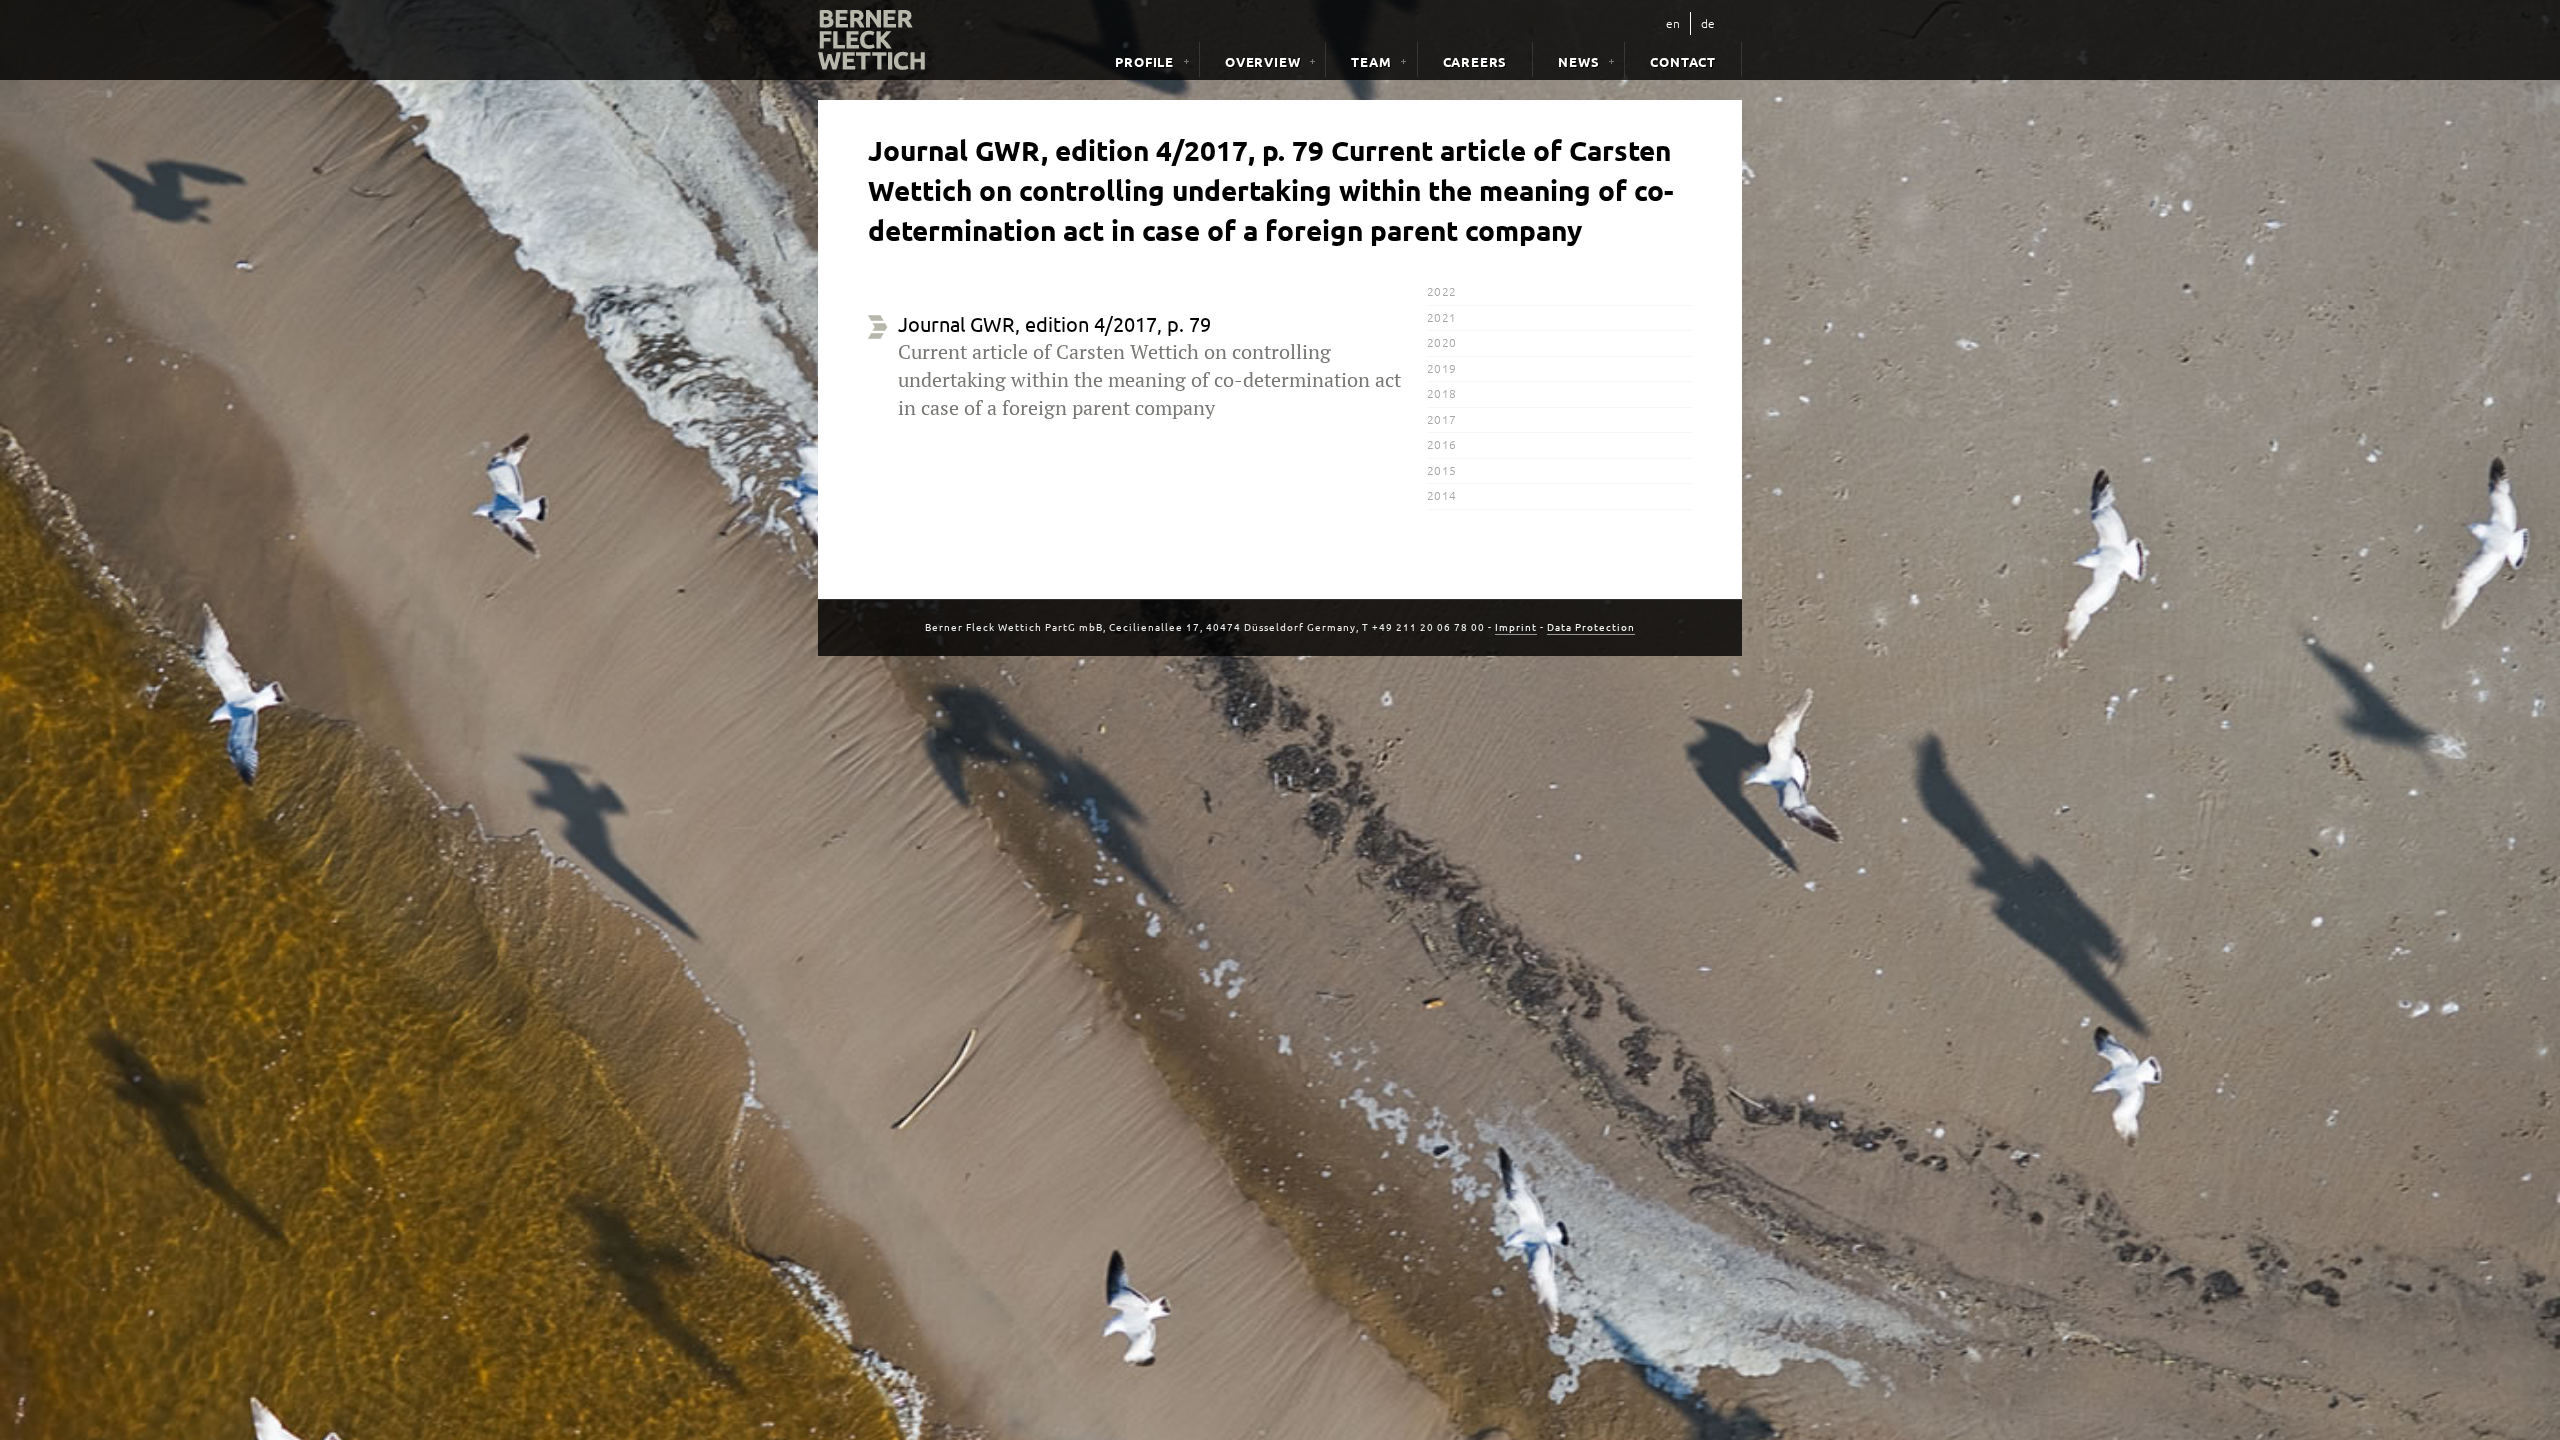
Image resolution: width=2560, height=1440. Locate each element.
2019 (1442, 368)
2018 (1442, 393)
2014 (1442, 495)
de (1708, 23)
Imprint (1516, 626)
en (1673, 23)
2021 (1442, 317)
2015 (1442, 470)
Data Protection (1591, 626)
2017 (1442, 419)
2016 (1442, 444)
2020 (1442, 342)
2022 (1442, 291)
